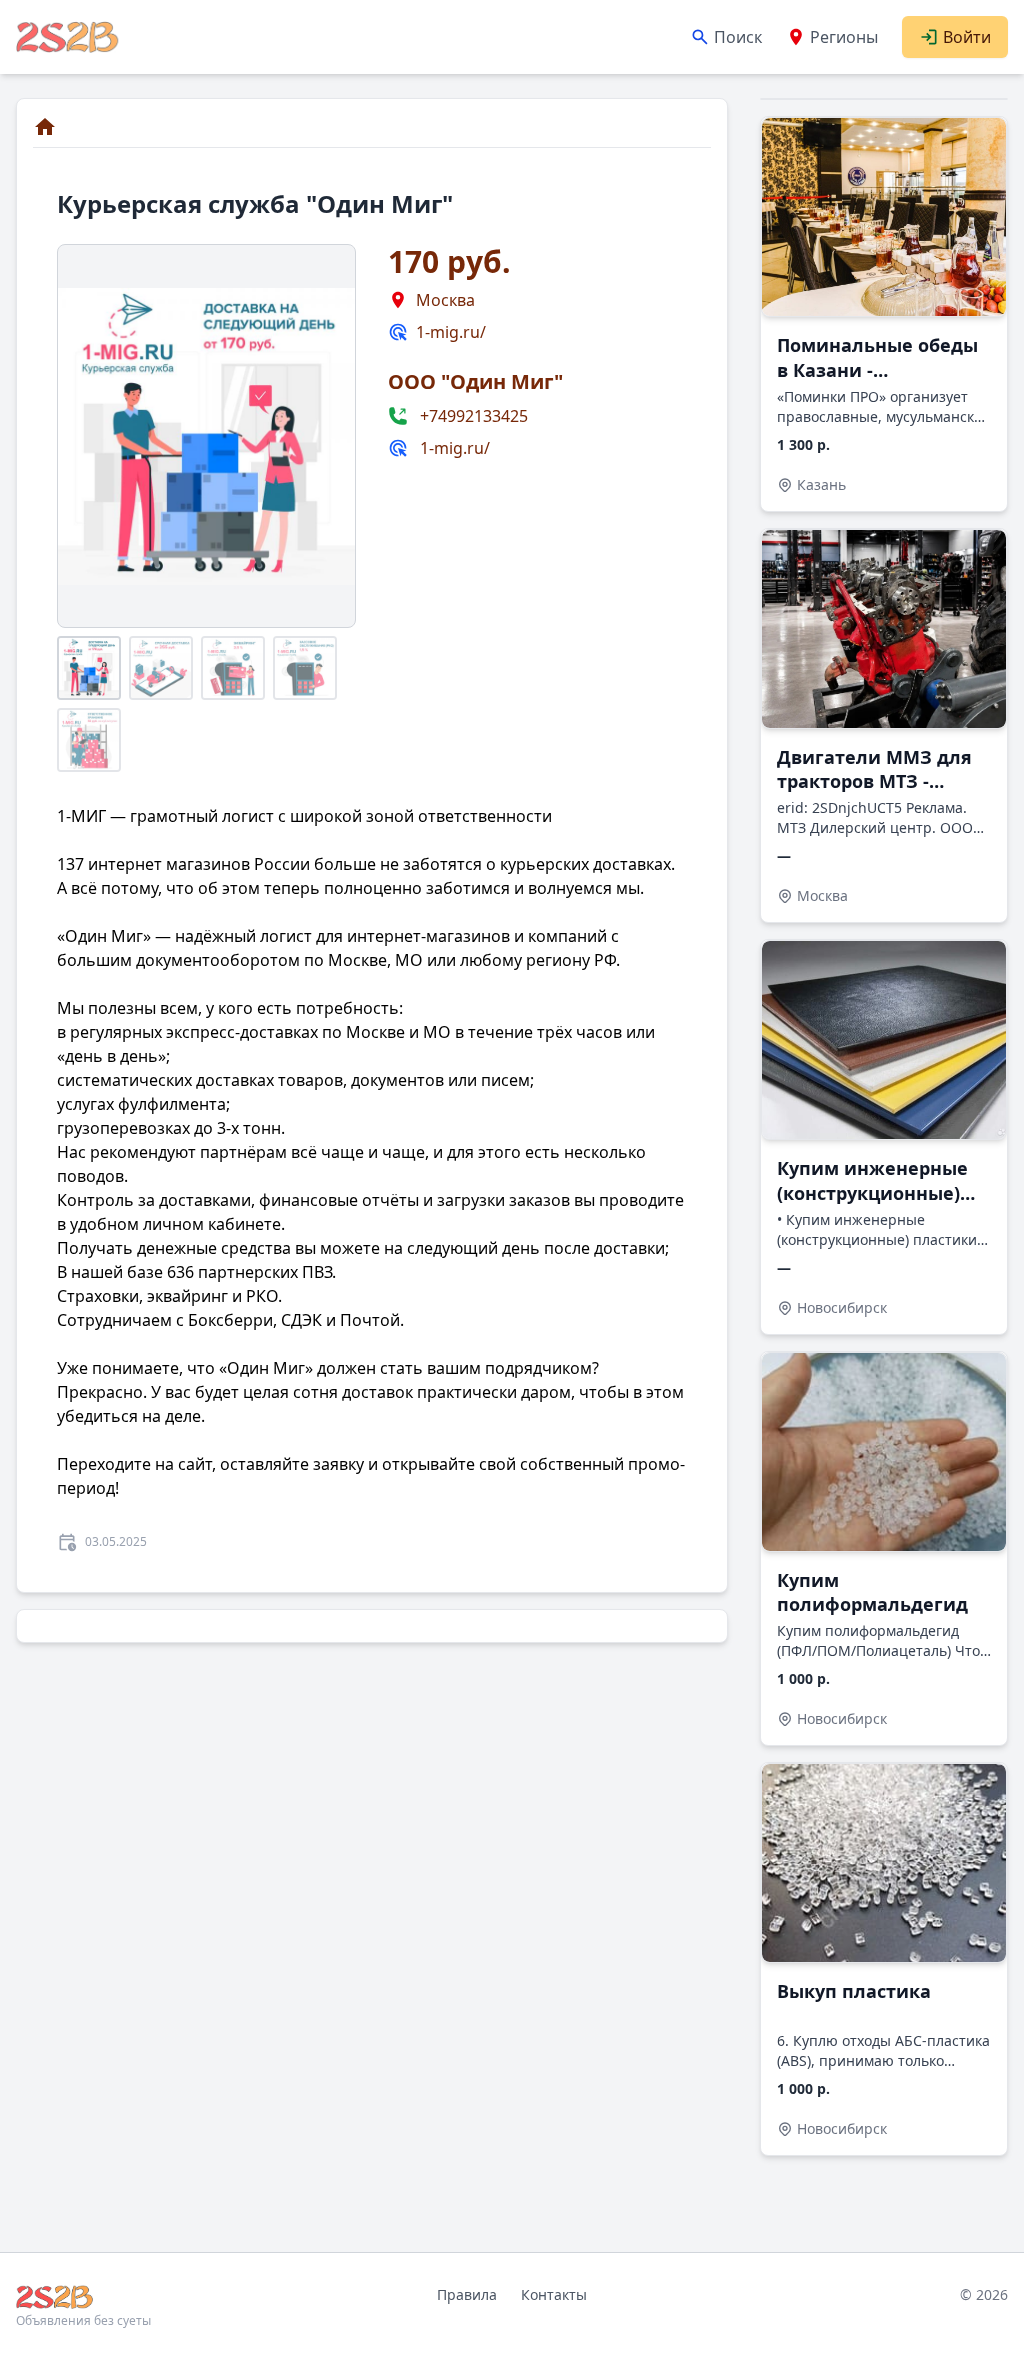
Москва (445, 300)
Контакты (554, 2294)
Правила (467, 2294)
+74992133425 (474, 416)
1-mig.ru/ (451, 332)
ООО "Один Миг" (475, 381)
